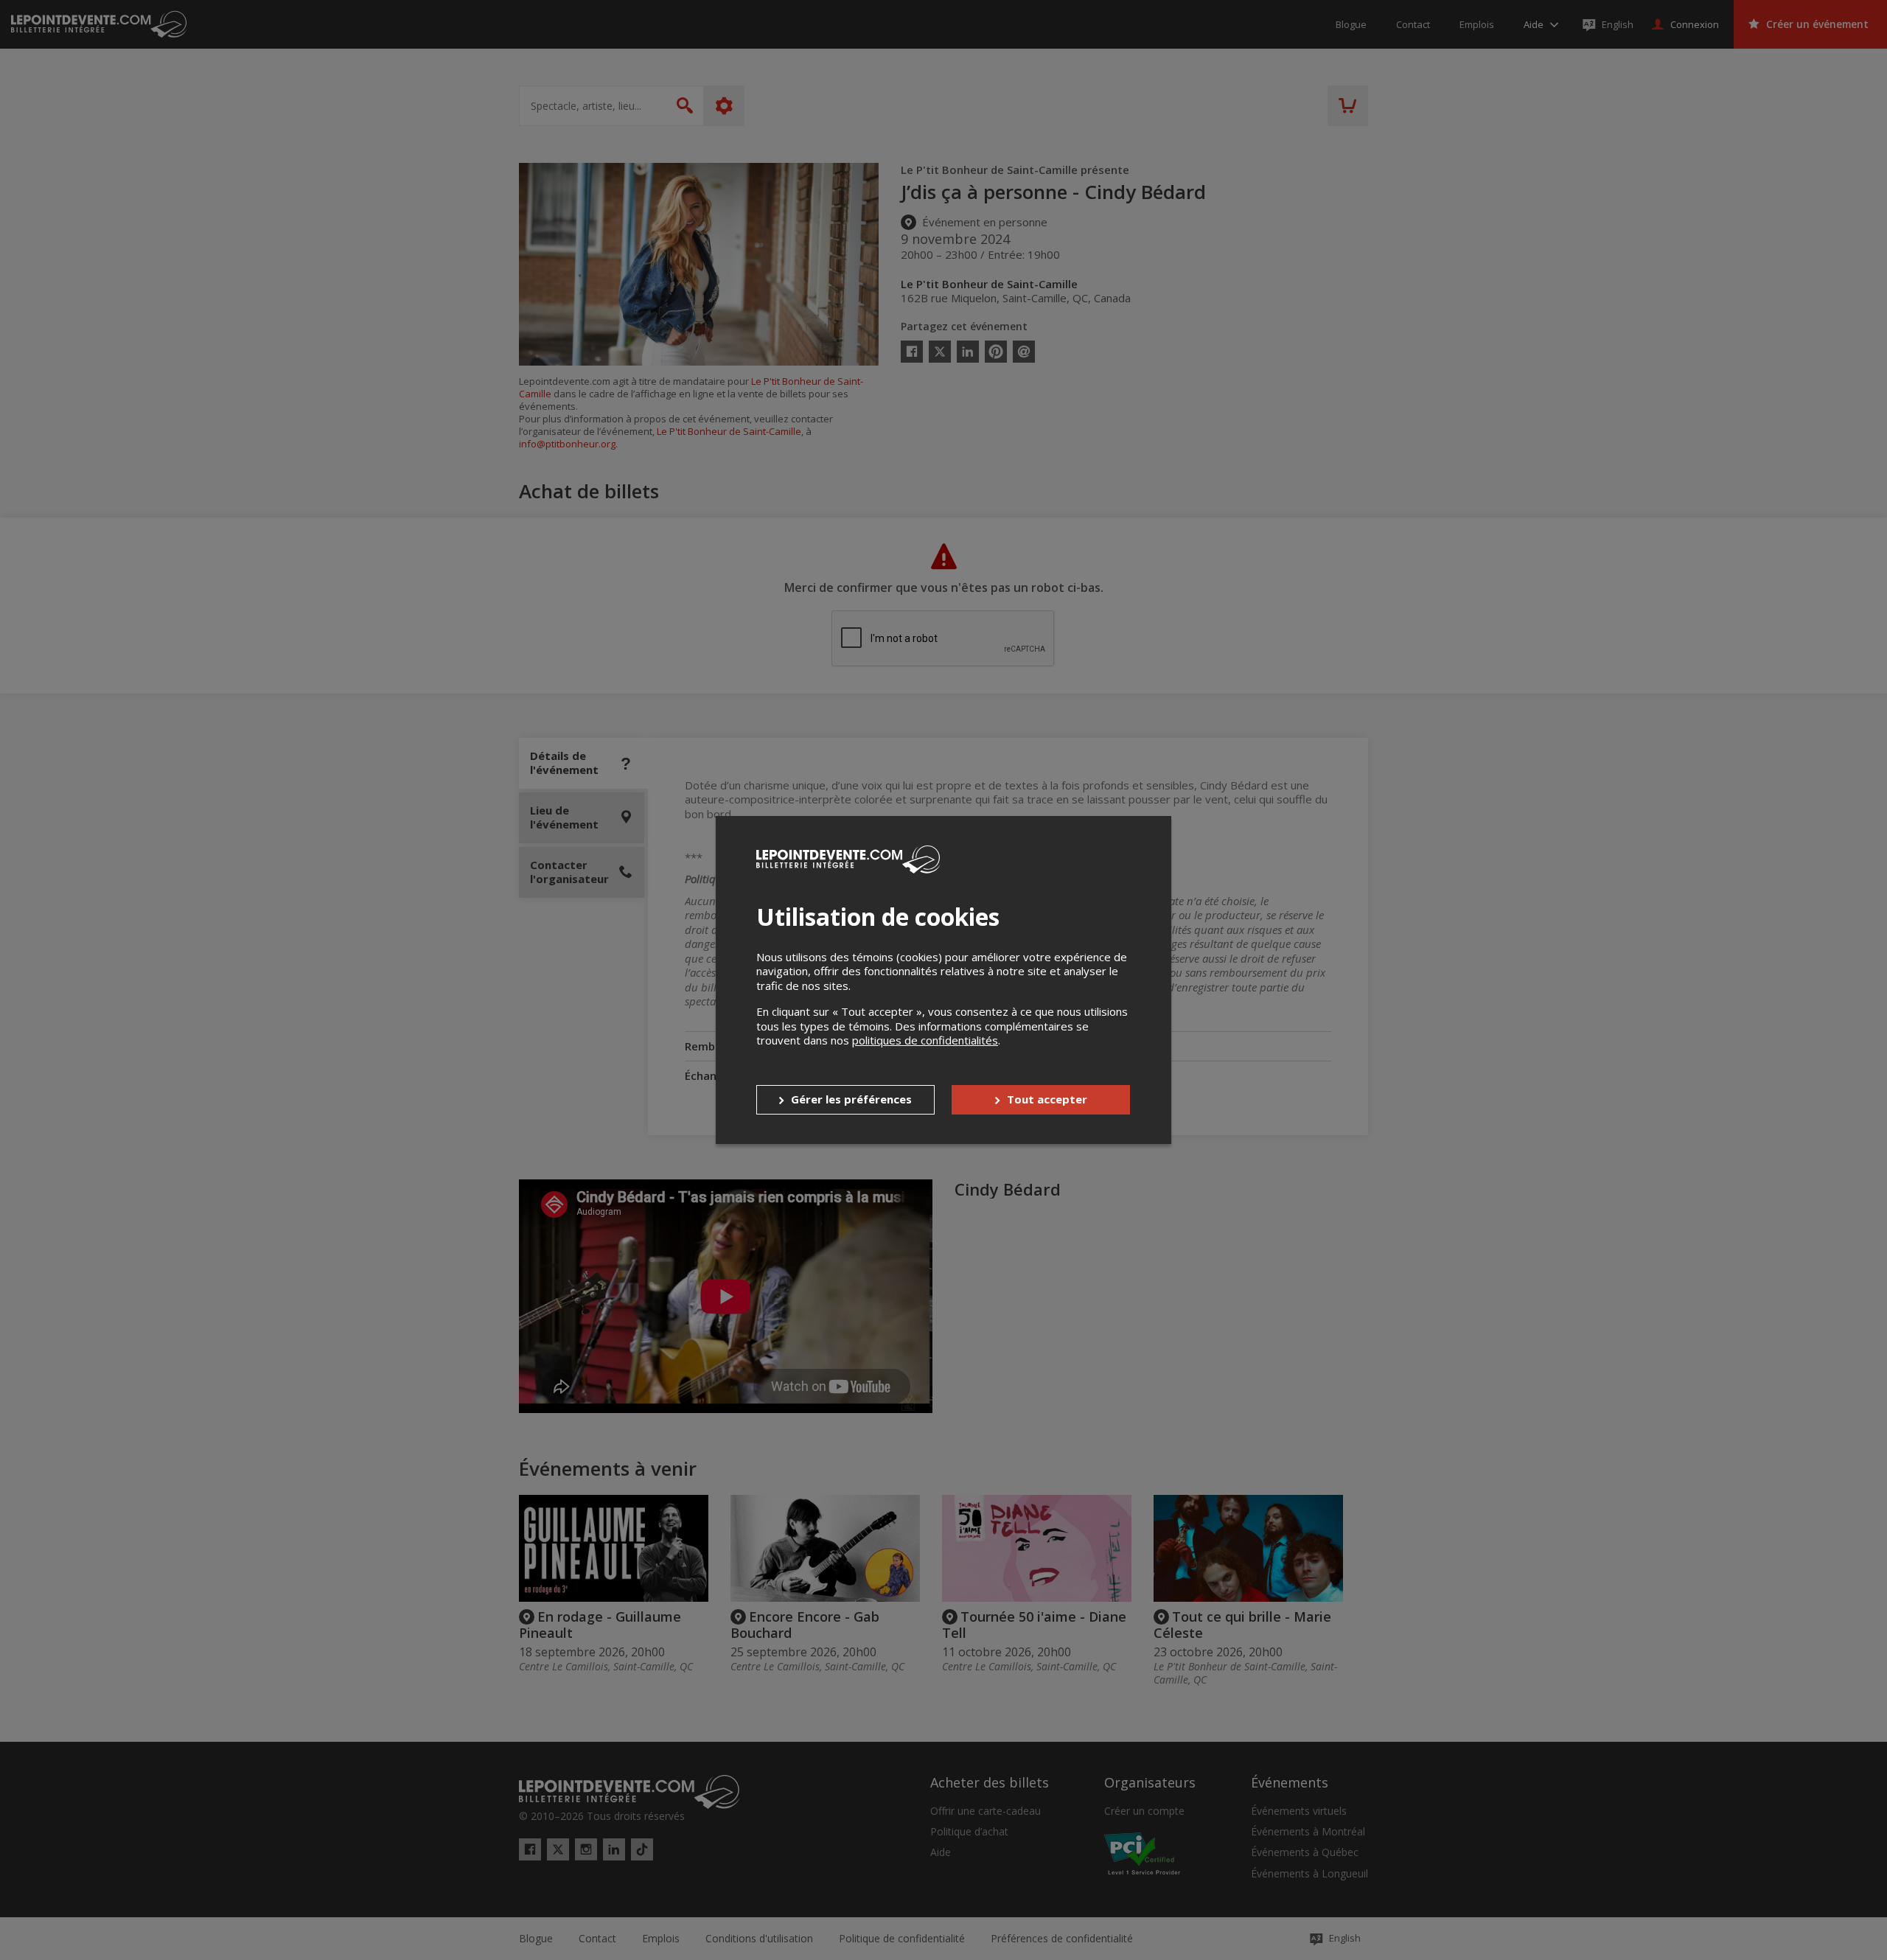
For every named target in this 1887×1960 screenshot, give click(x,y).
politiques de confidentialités (925, 1040)
